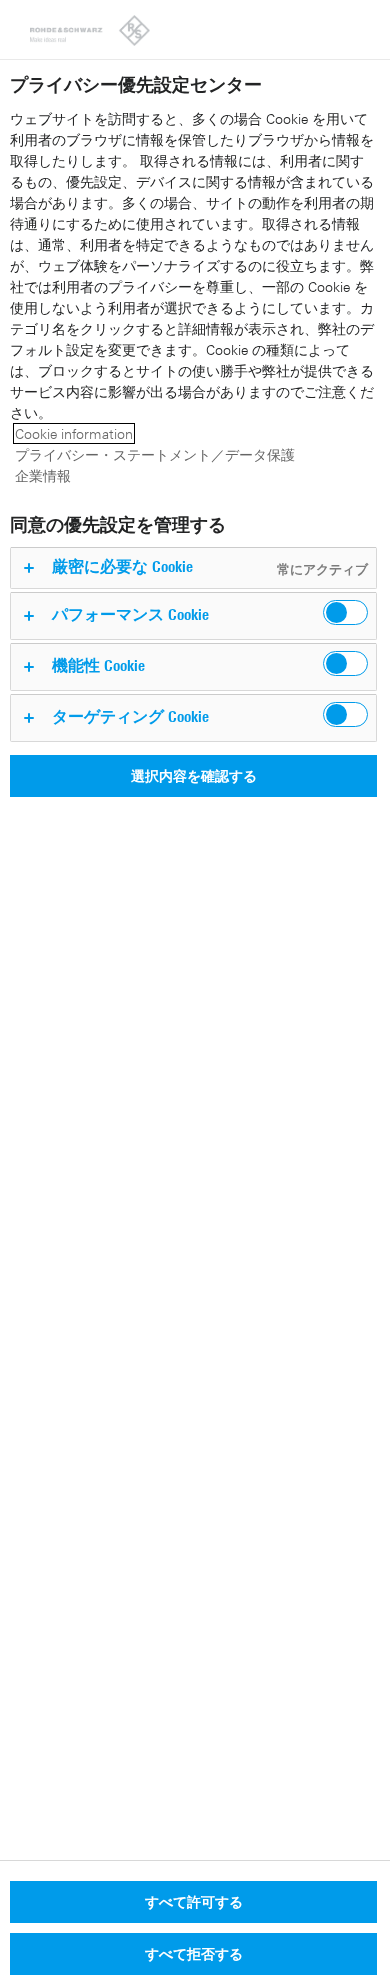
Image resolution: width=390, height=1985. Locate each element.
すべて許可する (194, 1901)
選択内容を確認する (194, 775)
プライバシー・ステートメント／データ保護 (155, 454)
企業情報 (43, 475)
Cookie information (74, 433)
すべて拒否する (194, 1953)
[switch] (345, 612)
